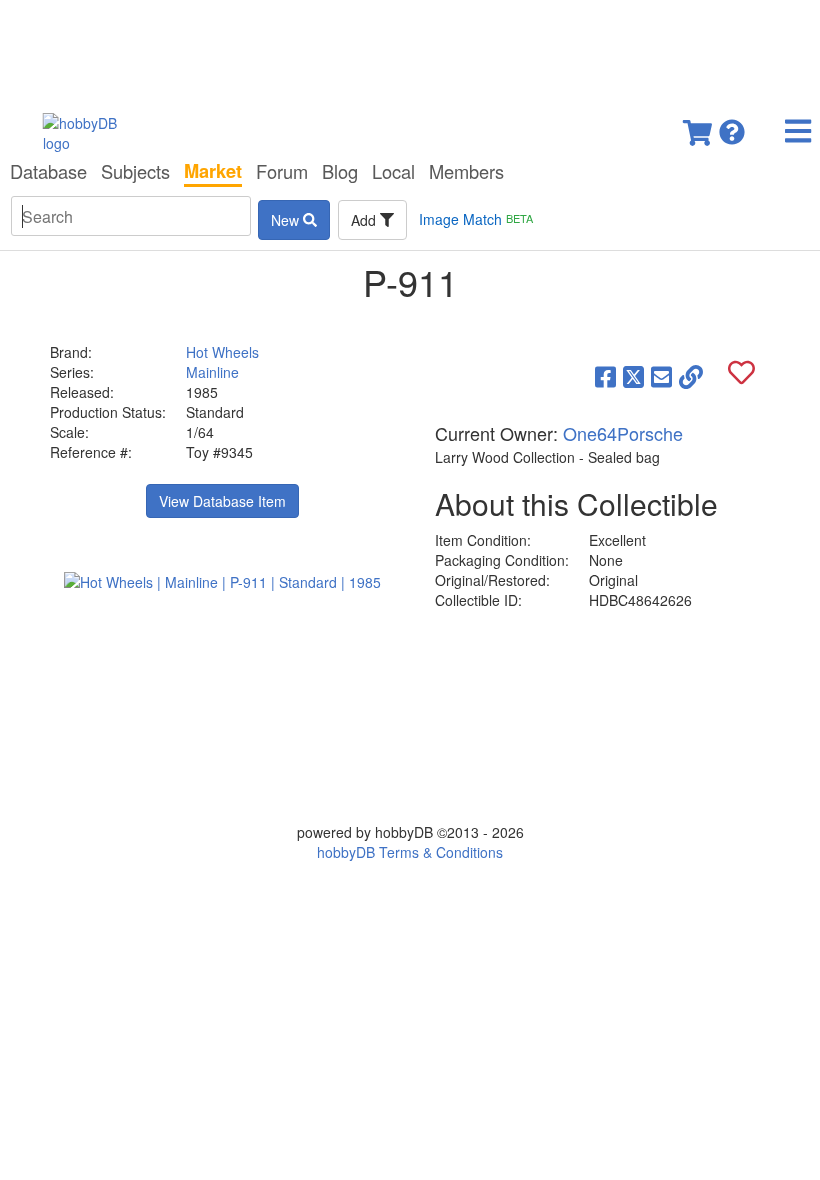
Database (48, 171)
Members (466, 171)
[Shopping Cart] (699, 126)
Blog (340, 171)
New (287, 220)
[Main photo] (222, 581)
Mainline (212, 372)
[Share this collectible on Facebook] (605, 376)
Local (393, 171)
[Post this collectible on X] (633, 376)
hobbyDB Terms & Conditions (410, 852)
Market (213, 171)
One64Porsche (623, 433)
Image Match (476, 219)
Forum (282, 171)
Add (365, 220)
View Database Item (222, 501)
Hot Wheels (222, 352)
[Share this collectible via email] (661, 376)
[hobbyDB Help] (732, 126)
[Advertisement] (410, 50)
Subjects (135, 171)
